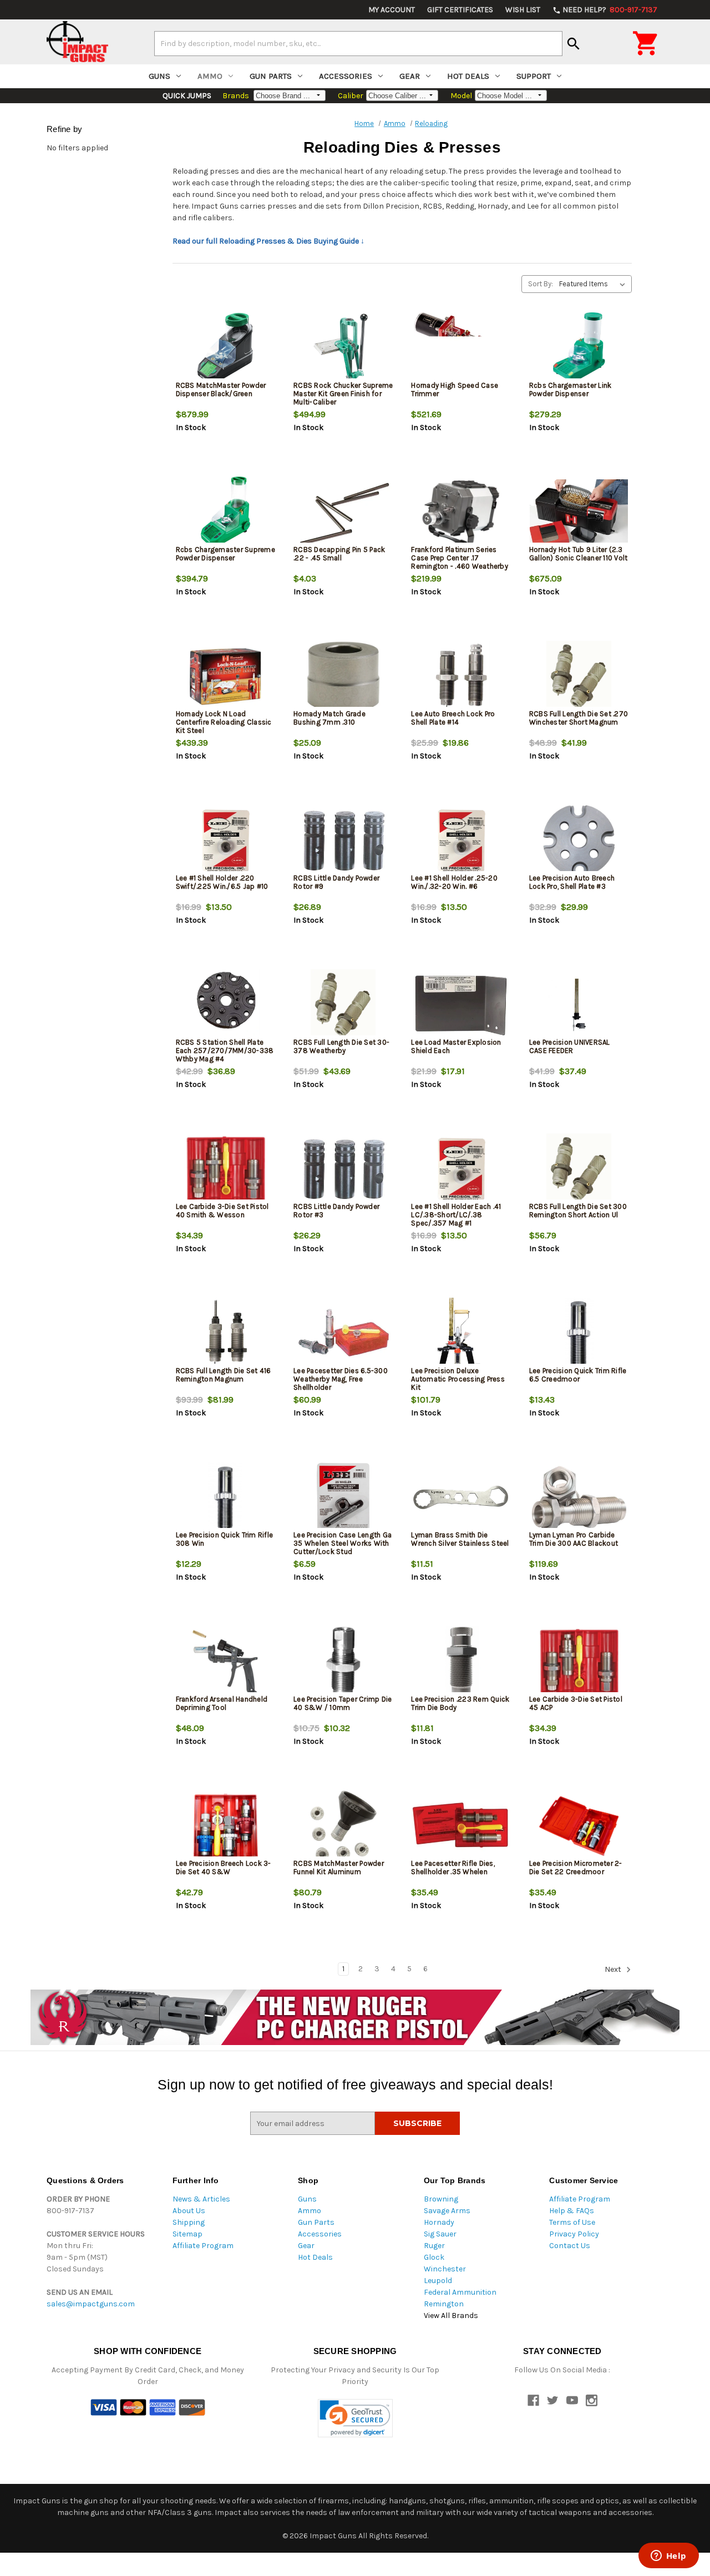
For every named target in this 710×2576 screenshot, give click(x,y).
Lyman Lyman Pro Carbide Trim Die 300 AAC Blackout (574, 1539)
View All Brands (451, 2316)
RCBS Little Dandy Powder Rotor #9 (336, 882)
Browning (441, 2199)
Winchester (445, 2269)
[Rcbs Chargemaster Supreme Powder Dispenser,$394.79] (225, 512)
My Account (392, 10)
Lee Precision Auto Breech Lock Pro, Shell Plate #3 (572, 882)
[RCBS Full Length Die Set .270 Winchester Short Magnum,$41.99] (579, 677)
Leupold (438, 2281)
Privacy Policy (574, 2234)
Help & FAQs (572, 2211)
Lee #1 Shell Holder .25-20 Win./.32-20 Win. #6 (454, 882)
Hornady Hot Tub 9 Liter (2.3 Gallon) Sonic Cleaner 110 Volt (579, 554)
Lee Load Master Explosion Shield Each (456, 1046)
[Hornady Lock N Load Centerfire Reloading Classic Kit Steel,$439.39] (225, 677)
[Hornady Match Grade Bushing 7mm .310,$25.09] (343, 677)
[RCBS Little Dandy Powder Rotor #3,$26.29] (343, 1169)
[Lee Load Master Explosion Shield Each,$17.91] (461, 1005)
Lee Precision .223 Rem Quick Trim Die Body (460, 1703)
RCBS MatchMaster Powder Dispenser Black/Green (221, 389)
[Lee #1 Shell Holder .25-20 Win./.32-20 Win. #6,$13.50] (461, 841)
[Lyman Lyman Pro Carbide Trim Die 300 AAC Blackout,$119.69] (579, 1498)
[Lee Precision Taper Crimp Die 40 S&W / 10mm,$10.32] (343, 1662)
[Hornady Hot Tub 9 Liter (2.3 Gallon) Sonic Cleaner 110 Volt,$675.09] (579, 512)
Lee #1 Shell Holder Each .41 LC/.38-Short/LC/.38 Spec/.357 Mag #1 (456, 1215)
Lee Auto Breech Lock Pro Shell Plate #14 (453, 718)
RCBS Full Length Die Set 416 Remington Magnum (224, 1375)
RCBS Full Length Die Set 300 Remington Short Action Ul (578, 1211)
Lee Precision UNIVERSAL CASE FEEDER (570, 1046)
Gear (410, 76)
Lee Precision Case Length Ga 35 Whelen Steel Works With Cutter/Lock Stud (343, 1543)
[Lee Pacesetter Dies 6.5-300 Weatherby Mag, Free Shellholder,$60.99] (343, 1333)
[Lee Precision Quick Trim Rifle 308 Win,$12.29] (225, 1498)
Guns (159, 76)
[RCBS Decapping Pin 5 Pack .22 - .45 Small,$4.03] (343, 512)
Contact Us (570, 2246)
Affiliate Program (203, 2246)
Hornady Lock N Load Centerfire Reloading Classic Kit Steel (224, 722)
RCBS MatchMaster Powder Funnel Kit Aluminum (339, 1868)
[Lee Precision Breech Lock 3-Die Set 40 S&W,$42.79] (225, 1826)
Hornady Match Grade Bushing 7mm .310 (329, 718)
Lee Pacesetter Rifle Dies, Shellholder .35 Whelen (453, 1868)
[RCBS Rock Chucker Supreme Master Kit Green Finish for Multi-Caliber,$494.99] (343, 348)
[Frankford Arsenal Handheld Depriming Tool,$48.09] (225, 1662)
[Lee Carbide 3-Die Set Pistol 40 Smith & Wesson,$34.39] (225, 1169)
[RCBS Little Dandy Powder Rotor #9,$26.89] (343, 841)
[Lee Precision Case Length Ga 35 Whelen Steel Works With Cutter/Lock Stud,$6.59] (343, 1498)
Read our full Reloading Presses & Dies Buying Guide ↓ (268, 241)
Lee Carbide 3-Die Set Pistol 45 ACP (576, 1703)
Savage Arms (447, 2211)
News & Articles (201, 2199)
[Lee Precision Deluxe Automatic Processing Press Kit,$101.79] (461, 1333)
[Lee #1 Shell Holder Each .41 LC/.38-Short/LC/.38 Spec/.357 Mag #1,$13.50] (461, 1169)
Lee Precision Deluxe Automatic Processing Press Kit (458, 1379)
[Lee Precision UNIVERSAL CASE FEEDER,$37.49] (579, 1005)
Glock (434, 2257)
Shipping (189, 2222)
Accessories (346, 76)
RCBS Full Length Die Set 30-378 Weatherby (341, 1046)
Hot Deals (468, 76)
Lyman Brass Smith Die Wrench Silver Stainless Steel (460, 1539)
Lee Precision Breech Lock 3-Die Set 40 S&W (224, 1868)
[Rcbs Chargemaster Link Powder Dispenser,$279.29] (579, 348)
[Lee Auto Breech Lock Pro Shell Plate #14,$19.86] (461, 677)
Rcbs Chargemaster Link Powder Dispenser (570, 389)
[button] (355, 2418)
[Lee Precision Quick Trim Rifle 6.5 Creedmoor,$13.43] (579, 1333)
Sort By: (541, 284)
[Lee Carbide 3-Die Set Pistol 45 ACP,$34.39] (579, 1662)
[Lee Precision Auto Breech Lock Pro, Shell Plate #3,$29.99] (579, 841)
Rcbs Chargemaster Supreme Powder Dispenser (225, 554)
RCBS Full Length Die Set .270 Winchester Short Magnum (579, 718)
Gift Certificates (460, 10)
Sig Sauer (440, 2234)
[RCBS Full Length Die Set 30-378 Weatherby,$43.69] (343, 1005)
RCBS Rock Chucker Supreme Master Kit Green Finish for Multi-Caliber (343, 394)
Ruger (434, 2246)
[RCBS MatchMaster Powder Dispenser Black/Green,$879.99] (225, 348)
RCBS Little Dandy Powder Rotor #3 (336, 1211)
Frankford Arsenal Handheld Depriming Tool (222, 1703)
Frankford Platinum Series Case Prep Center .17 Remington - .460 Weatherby (460, 558)
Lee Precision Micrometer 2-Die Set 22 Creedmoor (576, 1868)
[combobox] (358, 43)
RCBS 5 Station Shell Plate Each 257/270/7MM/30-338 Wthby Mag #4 (225, 1051)
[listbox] (594, 284)
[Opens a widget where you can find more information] (668, 2557)
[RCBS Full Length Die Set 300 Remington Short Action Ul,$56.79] (579, 1169)
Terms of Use (572, 2222)
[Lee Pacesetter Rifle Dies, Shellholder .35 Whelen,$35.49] (461, 1826)
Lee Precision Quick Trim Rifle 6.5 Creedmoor (578, 1375)
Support (534, 76)
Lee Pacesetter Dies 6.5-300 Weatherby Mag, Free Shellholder (341, 1379)
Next (614, 1969)
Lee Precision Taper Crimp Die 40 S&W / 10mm (343, 1703)
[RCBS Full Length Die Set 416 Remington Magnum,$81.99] (225, 1333)
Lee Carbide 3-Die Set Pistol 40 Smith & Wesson (222, 1211)
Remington (444, 2304)
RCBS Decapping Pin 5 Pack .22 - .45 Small (339, 554)
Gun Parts (271, 76)
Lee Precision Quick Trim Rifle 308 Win (225, 1539)
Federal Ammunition (460, 2292)
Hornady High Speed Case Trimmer (455, 389)
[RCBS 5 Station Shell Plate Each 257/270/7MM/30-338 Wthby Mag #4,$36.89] (225, 1005)
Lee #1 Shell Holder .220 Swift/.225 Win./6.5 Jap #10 (222, 882)
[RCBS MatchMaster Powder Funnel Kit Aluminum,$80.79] (343, 1826)
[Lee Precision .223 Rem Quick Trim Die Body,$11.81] (461, 1662)
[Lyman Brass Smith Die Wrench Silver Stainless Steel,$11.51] (461, 1498)
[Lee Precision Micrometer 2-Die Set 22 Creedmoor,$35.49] (579, 1826)
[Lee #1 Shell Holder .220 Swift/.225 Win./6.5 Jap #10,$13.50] (225, 841)
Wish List (523, 10)
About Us (189, 2211)
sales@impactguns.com (91, 2304)
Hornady (439, 2222)
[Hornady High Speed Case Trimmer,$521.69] (461, 348)
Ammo (210, 76)
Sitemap (187, 2234)
